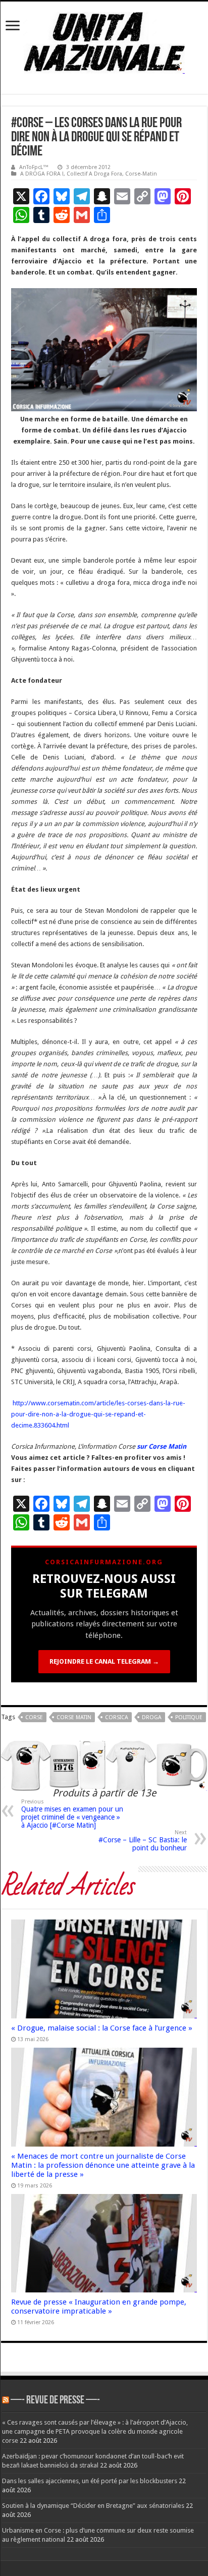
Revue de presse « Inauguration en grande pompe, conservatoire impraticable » (99, 2307)
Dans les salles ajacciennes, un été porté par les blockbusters (90, 2481)
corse (34, 1717)
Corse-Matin (141, 174)
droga (152, 1717)
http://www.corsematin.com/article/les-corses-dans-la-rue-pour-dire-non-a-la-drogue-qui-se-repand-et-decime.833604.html (98, 1414)
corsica (117, 1717)
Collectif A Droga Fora (94, 174)
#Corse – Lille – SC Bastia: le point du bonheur (143, 1841)
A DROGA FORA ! (42, 174)
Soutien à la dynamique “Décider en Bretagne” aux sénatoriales (93, 2506)
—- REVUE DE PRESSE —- (55, 2401)
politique (189, 1717)
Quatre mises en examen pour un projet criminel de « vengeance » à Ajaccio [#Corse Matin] (72, 1814)
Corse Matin (74, 1717)
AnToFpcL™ (34, 167)
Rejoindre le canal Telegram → (104, 1661)
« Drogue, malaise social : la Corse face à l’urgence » (102, 2028)
